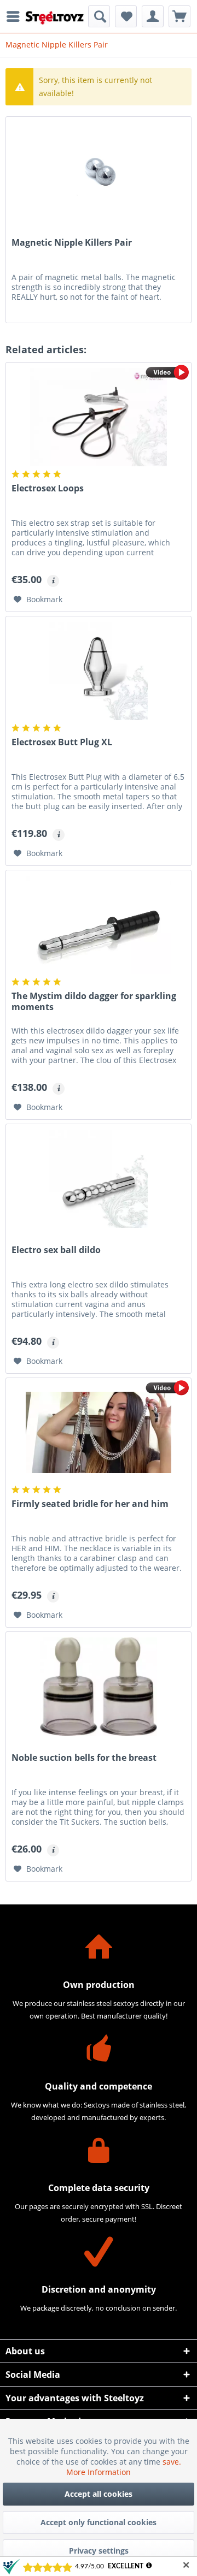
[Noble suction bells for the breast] (99, 1687)
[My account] (153, 16)
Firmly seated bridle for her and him (90, 1504)
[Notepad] (126, 16)
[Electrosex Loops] (99, 417)
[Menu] (16, 16)
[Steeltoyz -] (55, 18)
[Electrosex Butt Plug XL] (99, 671)
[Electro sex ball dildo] (99, 1179)
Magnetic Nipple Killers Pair (72, 243)
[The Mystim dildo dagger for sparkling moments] (99, 925)
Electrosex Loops (48, 488)
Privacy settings (99, 2551)
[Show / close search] (99, 16)
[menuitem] (16, 16)
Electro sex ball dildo (56, 1250)
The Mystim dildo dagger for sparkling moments (94, 1002)
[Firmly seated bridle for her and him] (99, 1433)
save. (172, 2462)
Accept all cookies (99, 2494)
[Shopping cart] (179, 16)
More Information (99, 2472)
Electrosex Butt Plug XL (62, 742)
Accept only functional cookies (99, 2522)
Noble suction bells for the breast (84, 1758)
